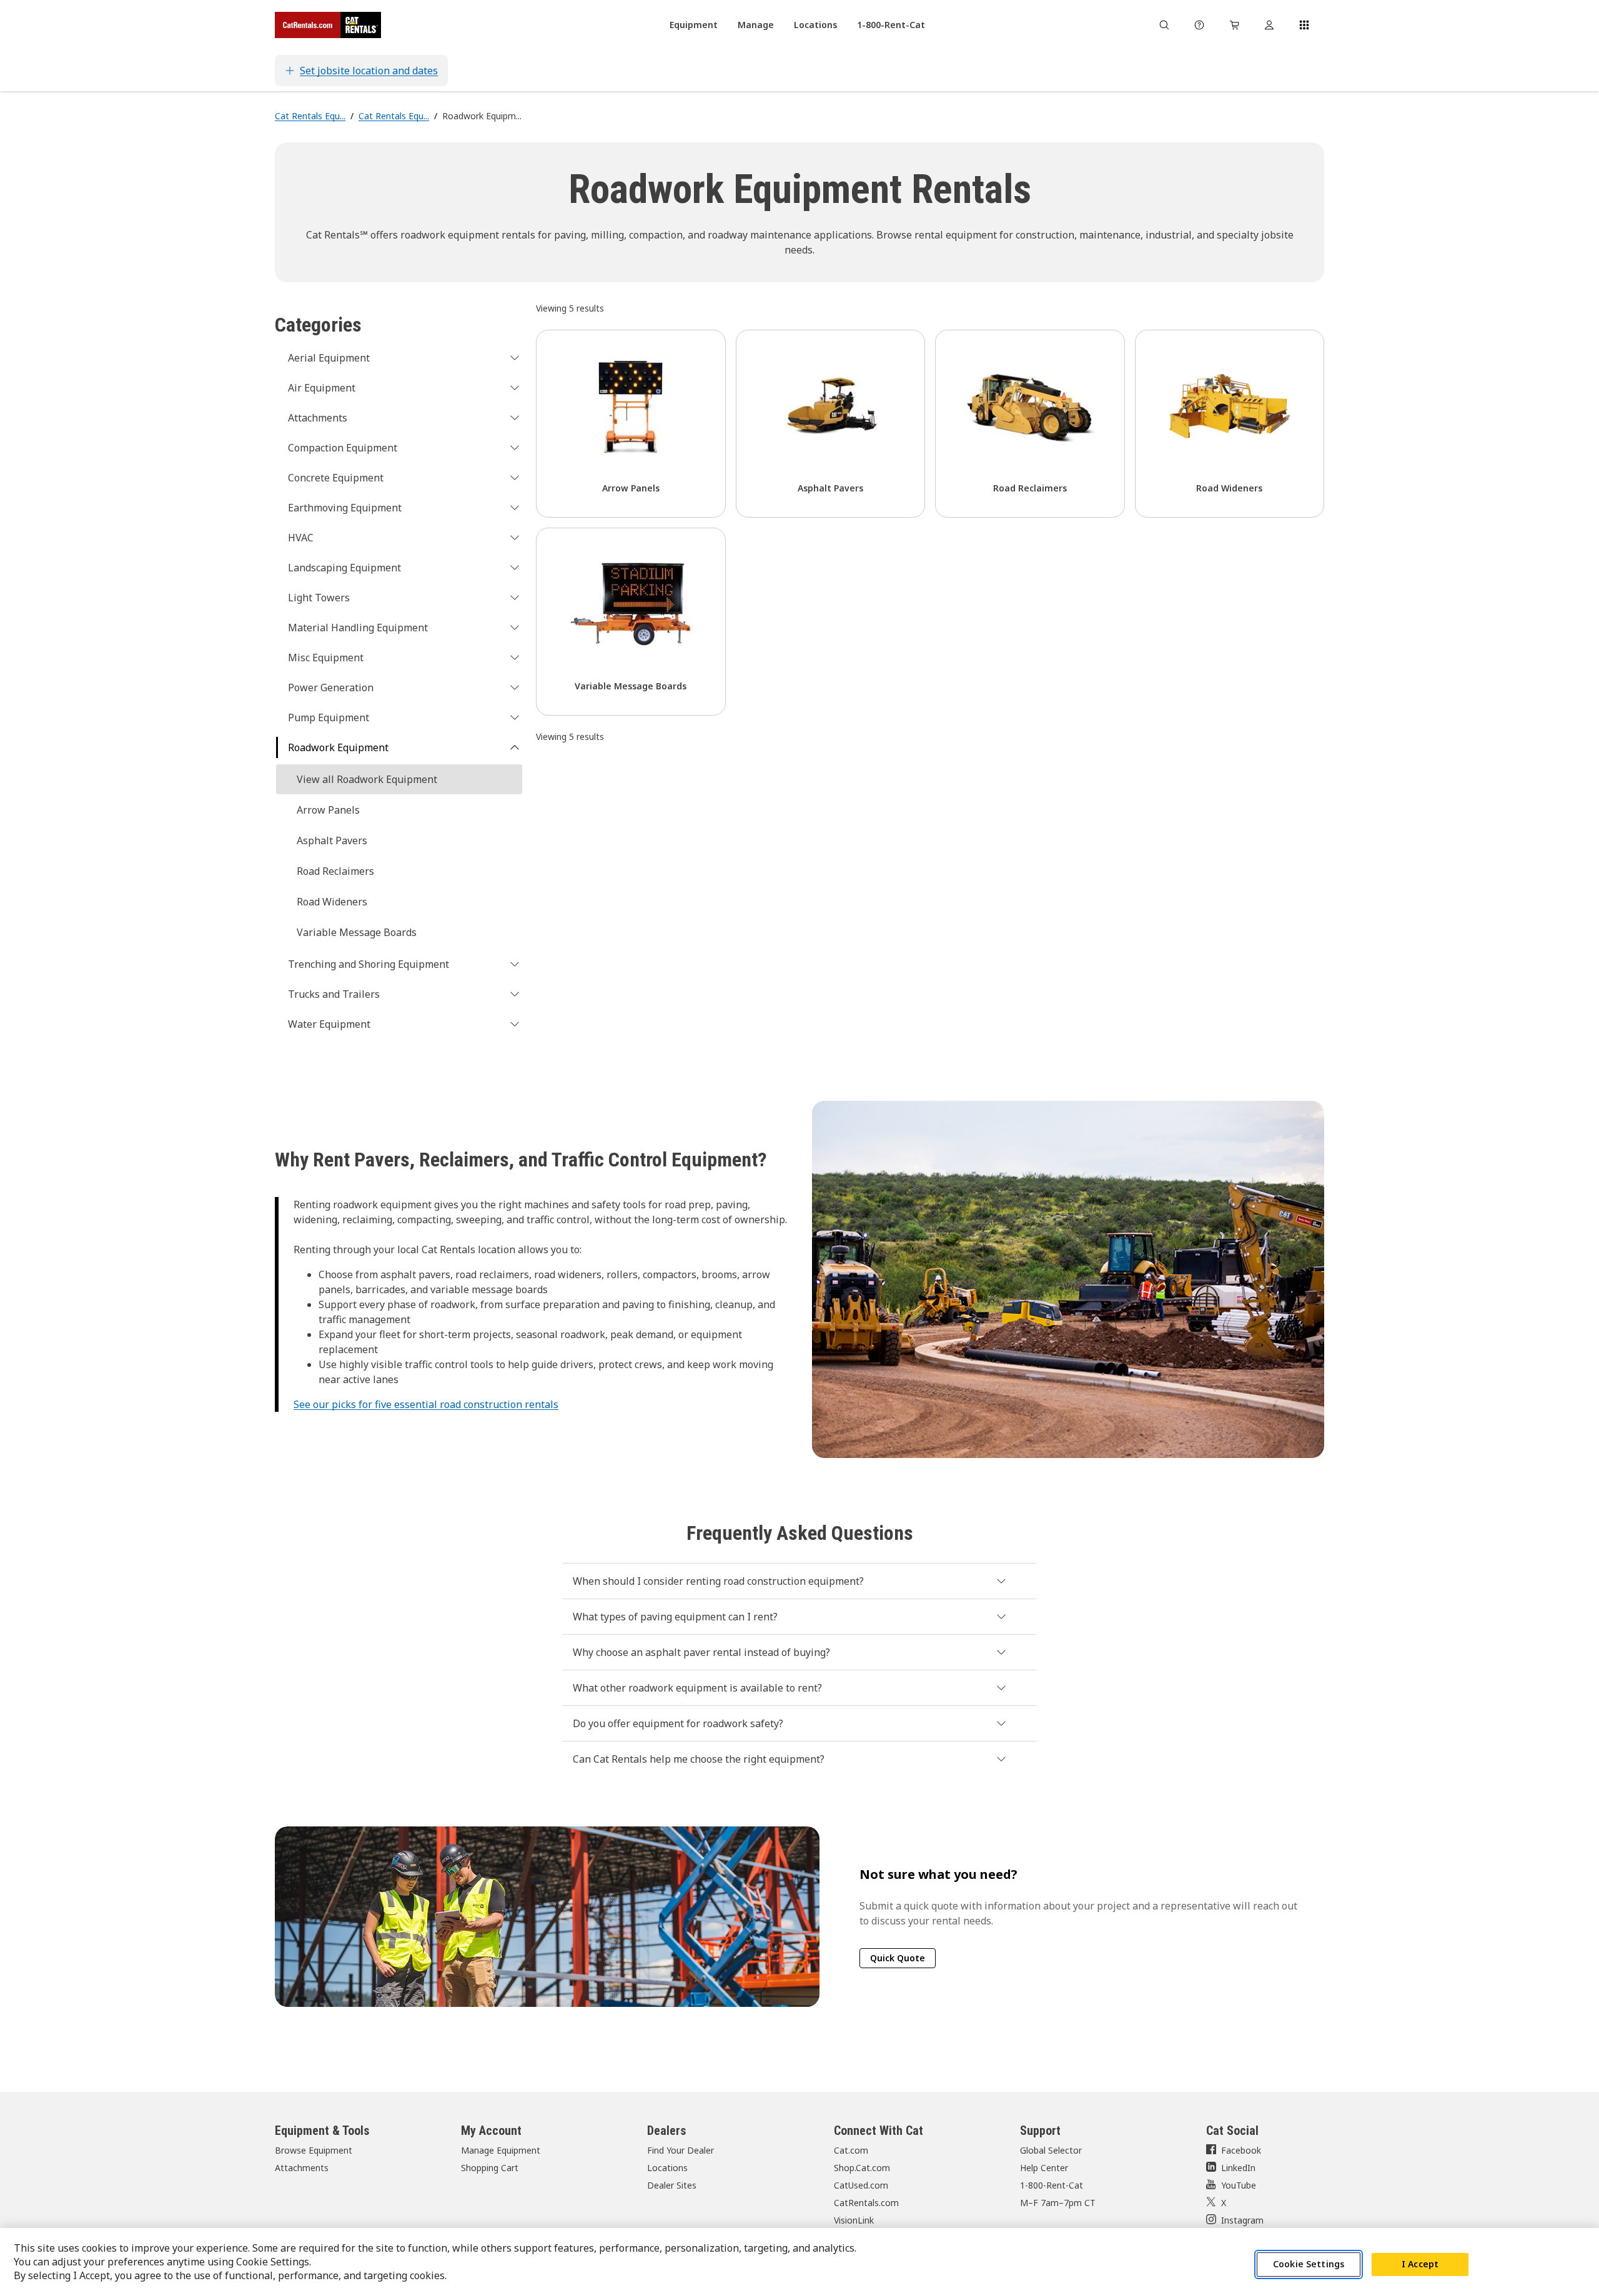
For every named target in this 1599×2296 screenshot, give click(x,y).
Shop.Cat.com (862, 2168)
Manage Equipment (501, 2150)
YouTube (1239, 2185)
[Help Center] (1199, 25)
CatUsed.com (861, 2185)
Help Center (1044, 2168)
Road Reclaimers (335, 871)
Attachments (302, 2168)
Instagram (1242, 2220)
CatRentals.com (866, 2203)
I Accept (1420, 2264)
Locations (667, 2168)
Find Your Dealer (681, 2150)
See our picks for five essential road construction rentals (426, 1404)
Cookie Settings (1309, 2264)
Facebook (1241, 2150)
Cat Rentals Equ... (310, 116)
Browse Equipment (314, 2150)
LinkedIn (1238, 2168)
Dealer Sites (672, 2185)
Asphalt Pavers (332, 840)
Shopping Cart (490, 2168)
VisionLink (854, 2220)
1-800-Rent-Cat (1052, 2185)
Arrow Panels (328, 810)
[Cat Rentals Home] (328, 25)
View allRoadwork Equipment (367, 779)
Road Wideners (332, 902)
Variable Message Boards (357, 932)
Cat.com (851, 2150)
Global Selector (1051, 2150)
